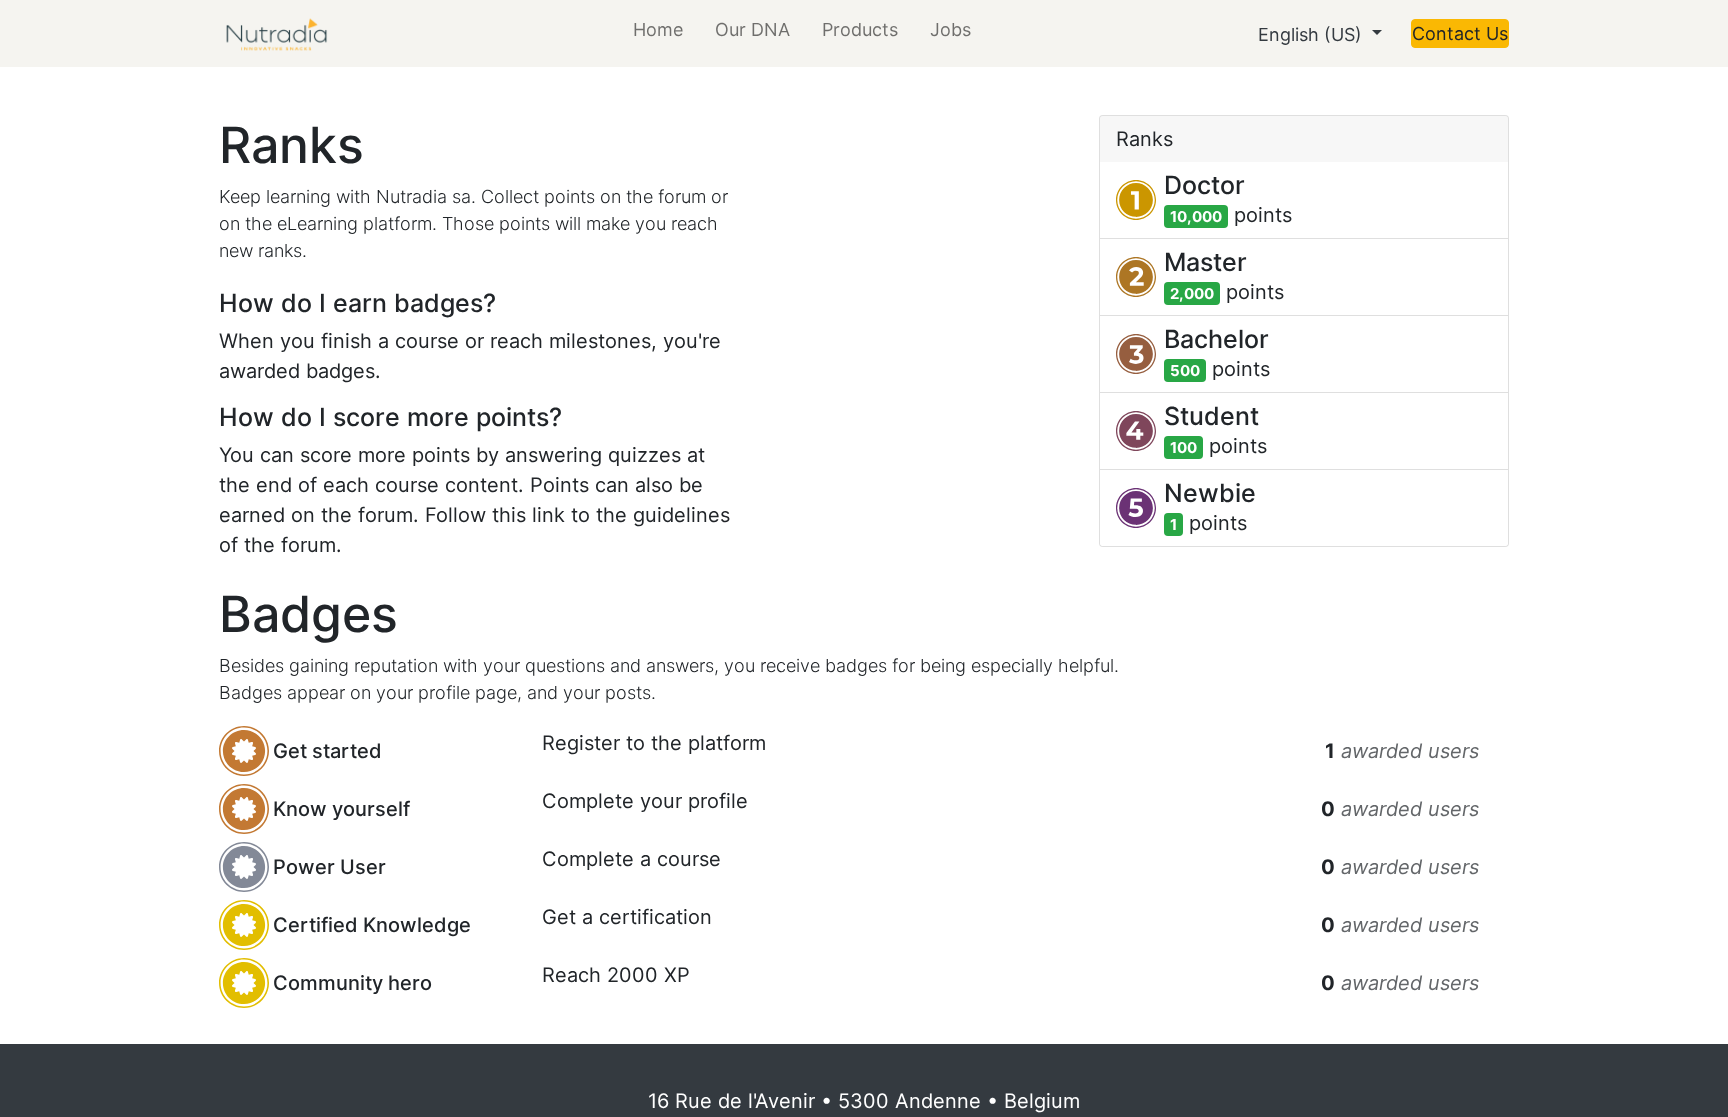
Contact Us (1460, 33)
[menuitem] (658, 33)
